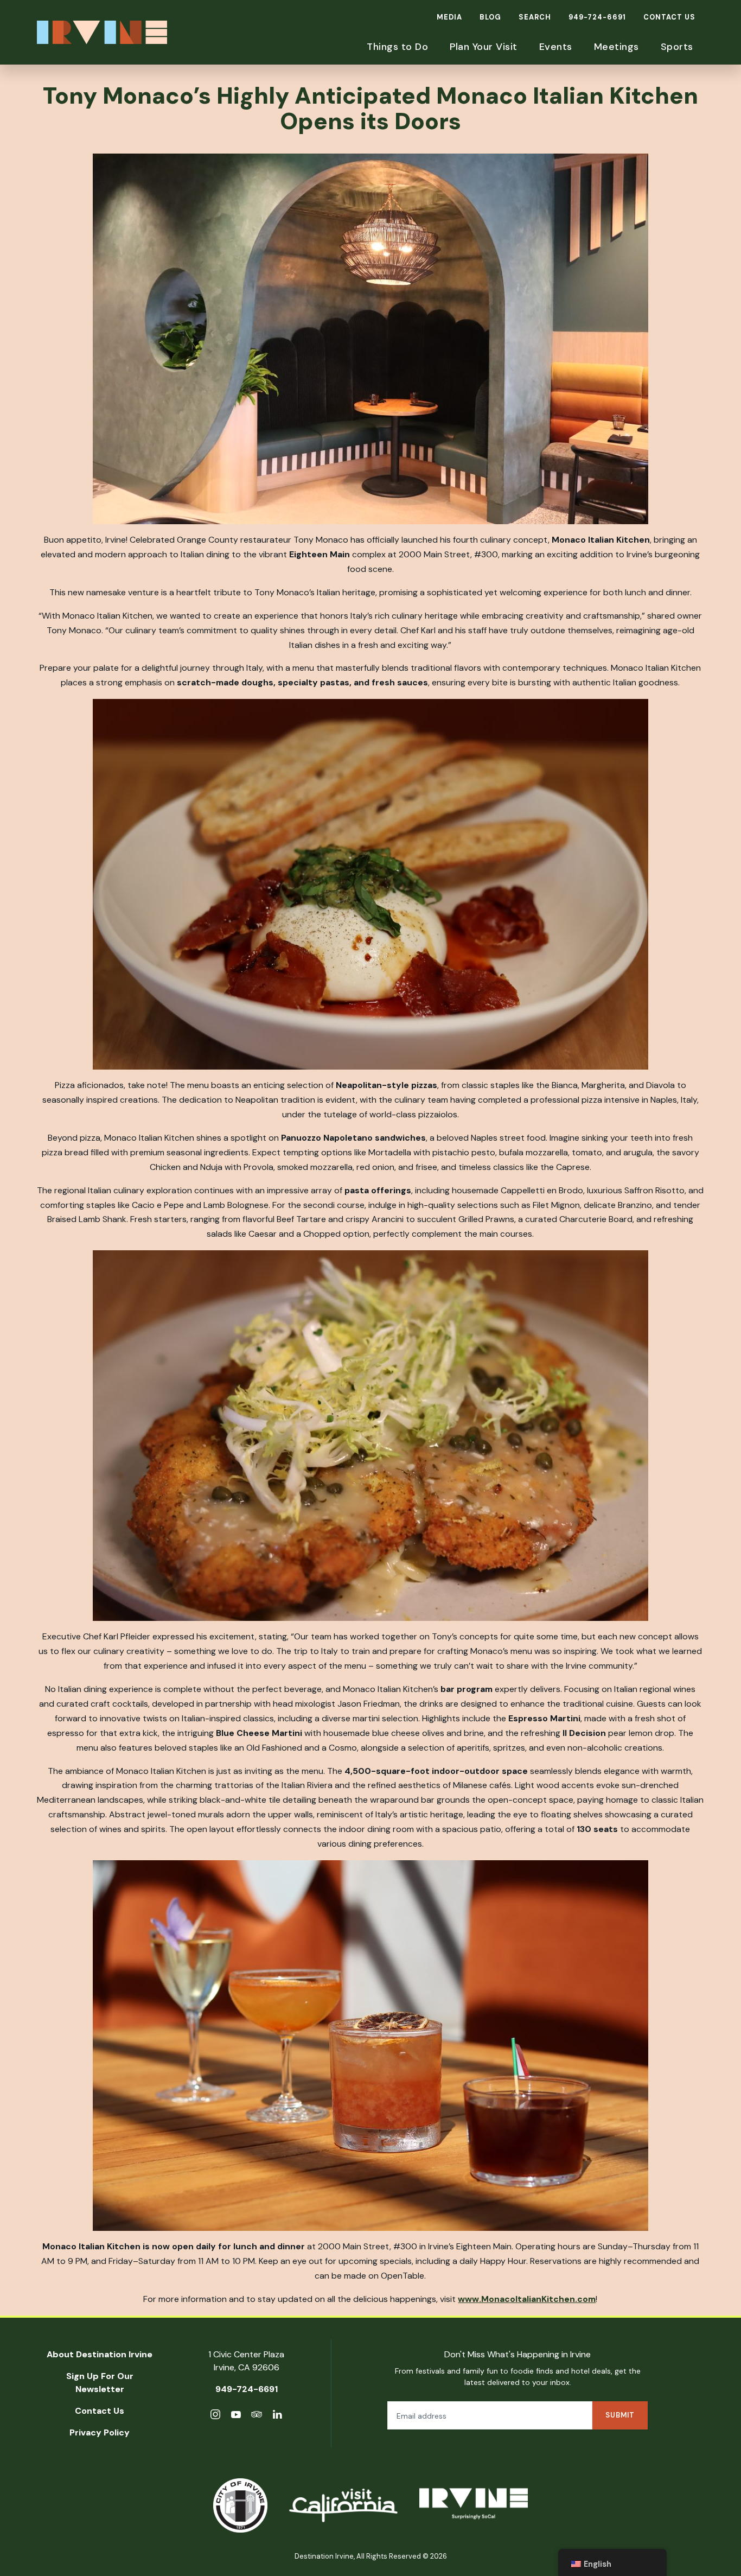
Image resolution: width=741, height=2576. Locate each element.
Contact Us (669, 17)
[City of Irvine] (240, 2505)
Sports (677, 47)
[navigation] (612, 2562)
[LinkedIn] (277, 2416)
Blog (490, 17)
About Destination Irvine (100, 2354)
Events (556, 47)
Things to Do (397, 47)
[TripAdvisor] (257, 2416)
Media (449, 17)
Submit (620, 2415)
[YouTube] (236, 2416)
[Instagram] (215, 2416)
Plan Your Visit (484, 47)
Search (535, 17)
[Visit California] (343, 2505)
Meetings (617, 47)
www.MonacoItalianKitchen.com (527, 2299)
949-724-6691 (597, 17)
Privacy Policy (100, 2432)
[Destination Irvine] (474, 2506)
